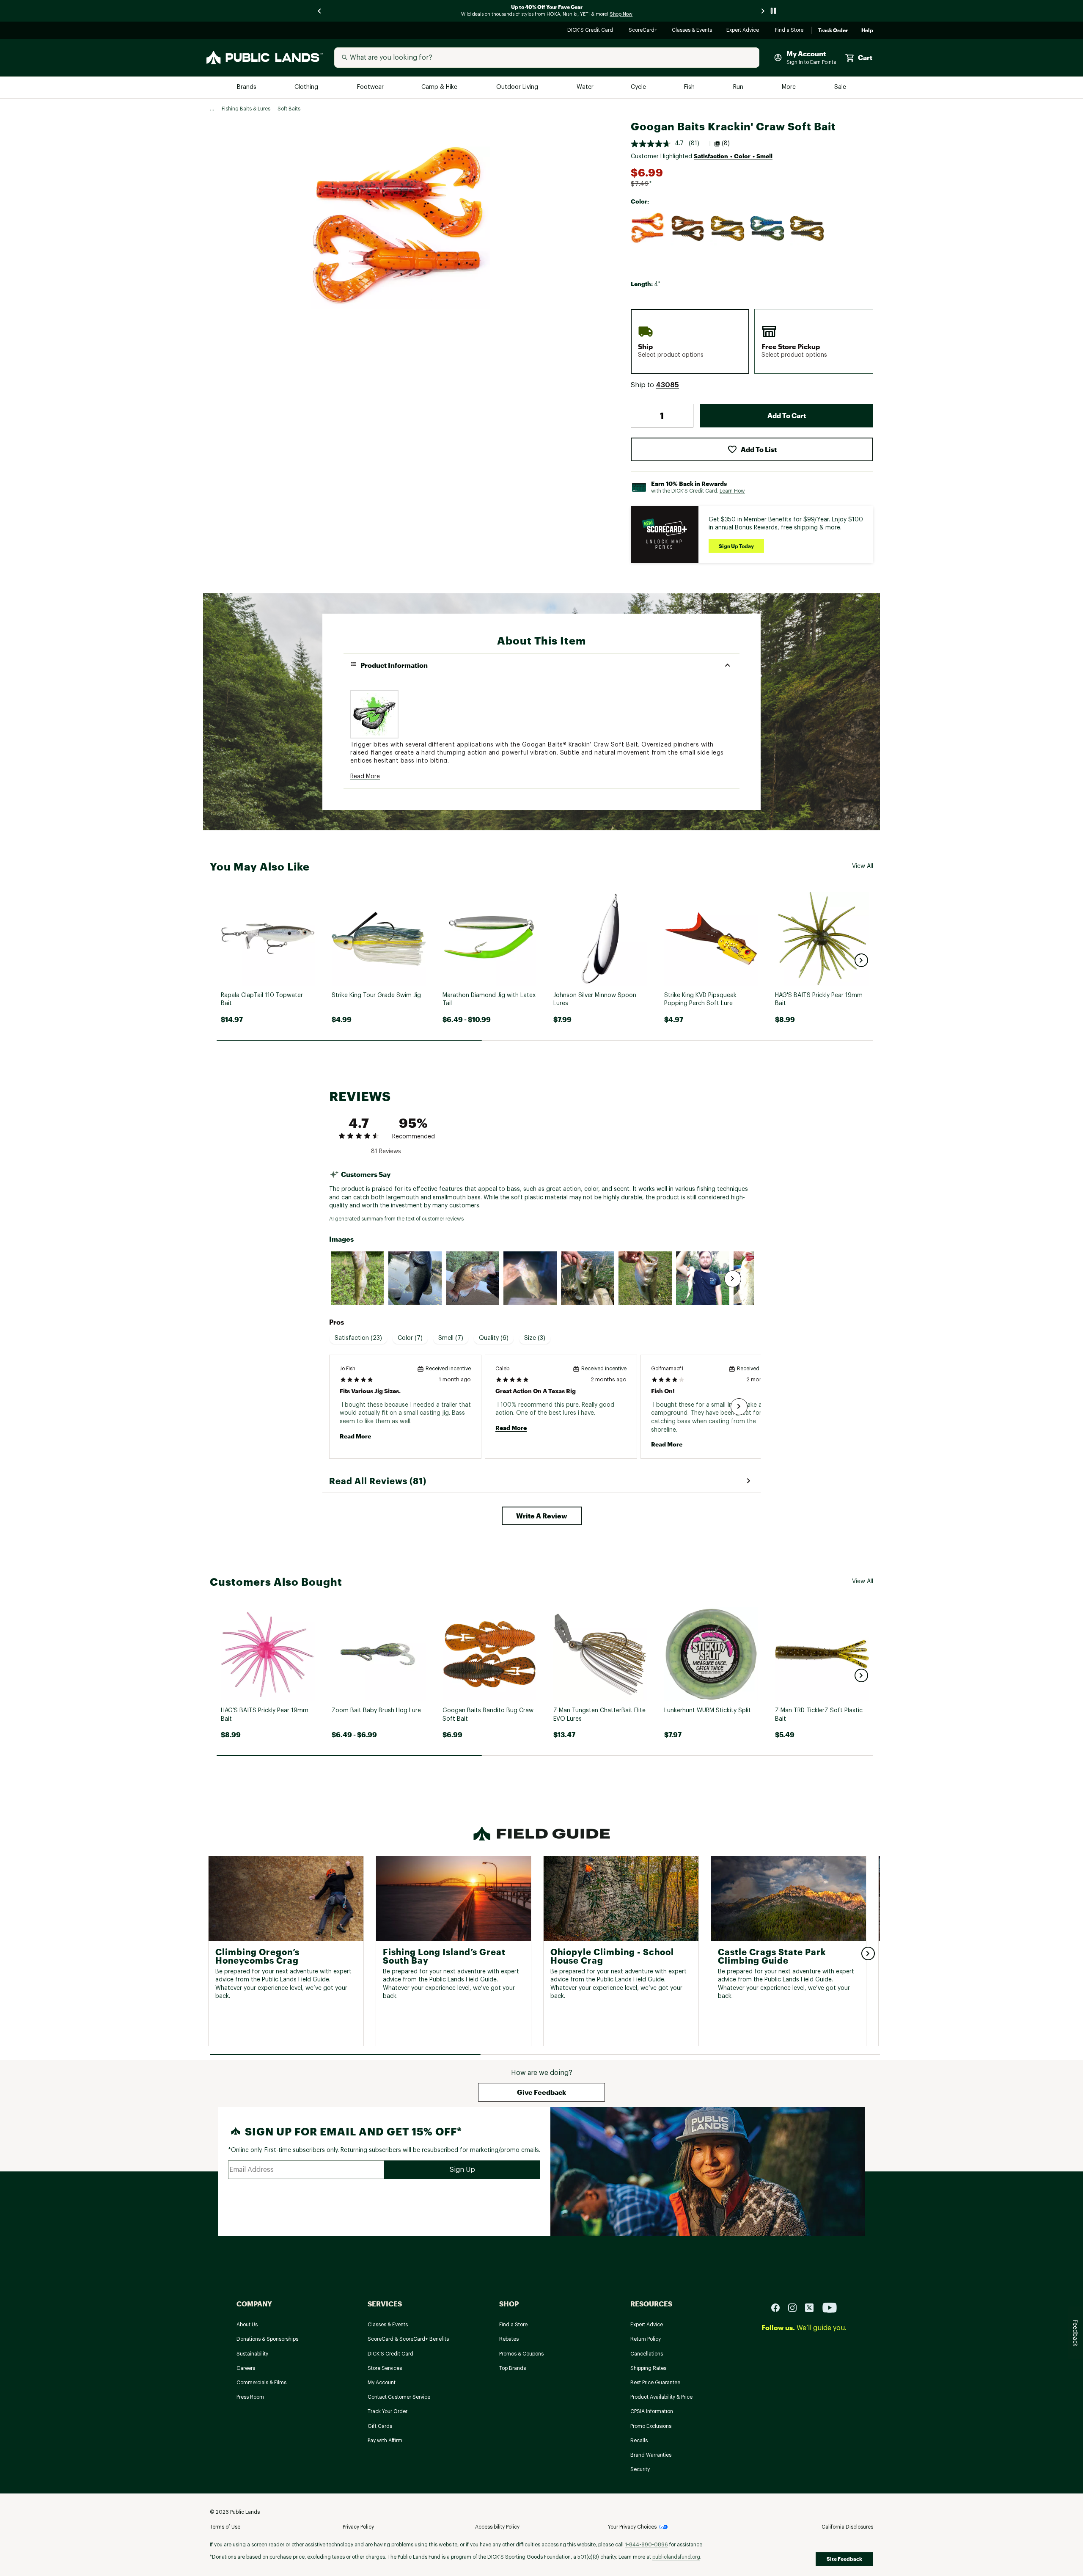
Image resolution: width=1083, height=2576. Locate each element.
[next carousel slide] (763, 11)
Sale (840, 87)
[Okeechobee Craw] (767, 229)
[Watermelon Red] (807, 229)
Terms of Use (225, 2527)
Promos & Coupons (521, 2354)
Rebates (509, 2339)
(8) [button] (726, 143)
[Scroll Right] (733, 1279)
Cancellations (647, 2354)
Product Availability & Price (661, 2397)
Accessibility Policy (497, 2527)
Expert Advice (744, 31)
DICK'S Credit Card (591, 31)
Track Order (833, 30)
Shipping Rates (648, 2368)
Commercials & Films (261, 2383)
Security (640, 2469)
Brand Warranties (651, 2455)
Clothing (307, 87)
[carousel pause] (773, 11)
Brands (247, 87)
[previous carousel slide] (320, 11)
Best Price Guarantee (655, 2383)
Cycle (639, 87)
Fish (690, 87)
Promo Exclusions (651, 2426)
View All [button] (863, 866)
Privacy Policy (358, 2527)
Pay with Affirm (385, 2441)
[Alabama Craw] (688, 229)
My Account (382, 2383)
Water (585, 87)
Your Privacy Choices (632, 2527)
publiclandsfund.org (676, 2557)
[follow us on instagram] (796, 2307)
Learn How (732, 491)
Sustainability (252, 2354)
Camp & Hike (440, 87)
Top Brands (513, 2368)
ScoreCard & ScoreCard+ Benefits (408, 2339)
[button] (667, 386)
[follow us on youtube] (830, 2307)
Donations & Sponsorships (267, 2339)
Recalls (639, 2441)
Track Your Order (388, 2411)
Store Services (385, 2368)
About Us (247, 2325)
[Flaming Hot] (648, 229)
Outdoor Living (518, 87)
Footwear (371, 87)
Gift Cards (380, 2426)
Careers (246, 2368)
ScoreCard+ (643, 31)
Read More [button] (365, 777)
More (789, 87)
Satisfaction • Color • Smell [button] (733, 156)
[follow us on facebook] (779, 2307)
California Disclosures (847, 2527)
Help (867, 30)
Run (739, 87)
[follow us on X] (813, 2307)
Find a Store (790, 31)
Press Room (250, 2397)
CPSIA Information (652, 2411)
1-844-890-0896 (646, 2545)
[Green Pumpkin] (728, 229)
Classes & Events (692, 31)
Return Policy (646, 2339)
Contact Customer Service (399, 2397)
